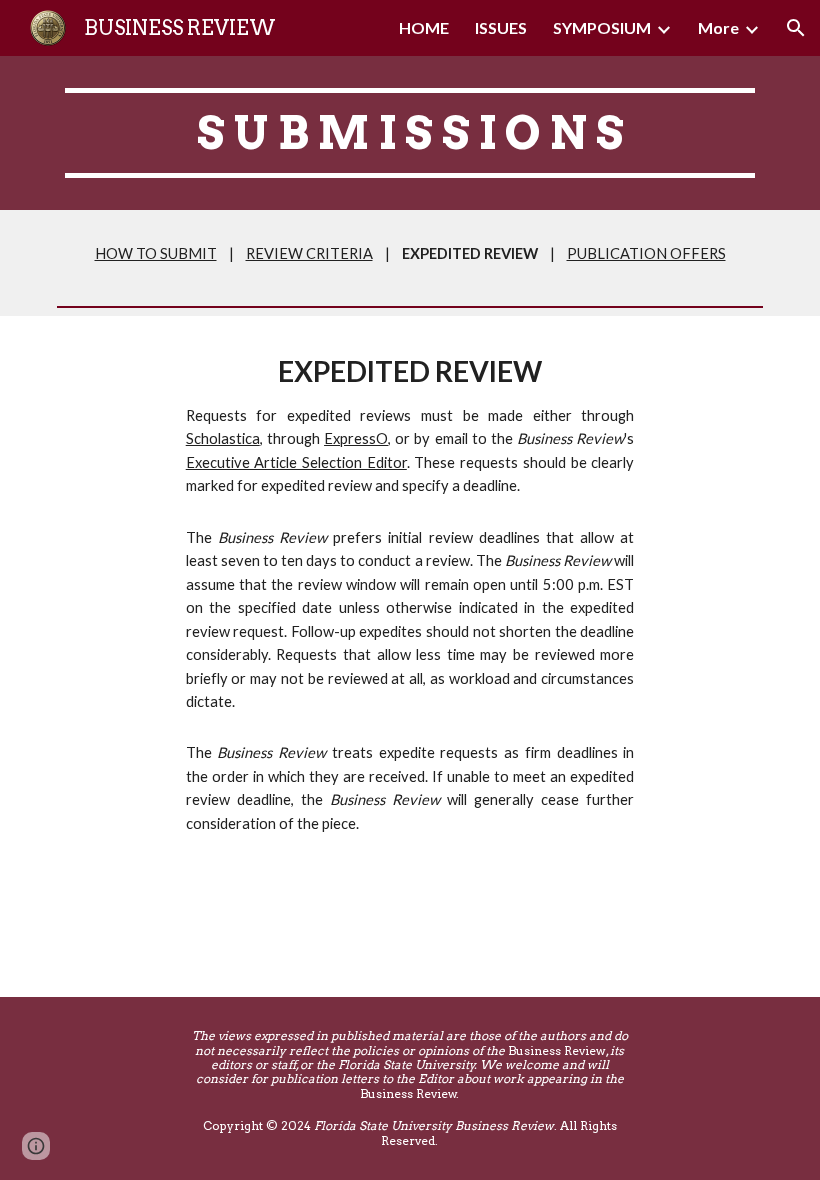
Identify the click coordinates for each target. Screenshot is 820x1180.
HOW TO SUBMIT (156, 253)
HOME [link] (424, 27)
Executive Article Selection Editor (296, 462)
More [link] (718, 27)
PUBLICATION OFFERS (646, 253)
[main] (410, 133)
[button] (796, 28)
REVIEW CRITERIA (309, 253)
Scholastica (223, 438)
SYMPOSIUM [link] (602, 27)
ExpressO (356, 438)
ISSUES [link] (501, 27)
